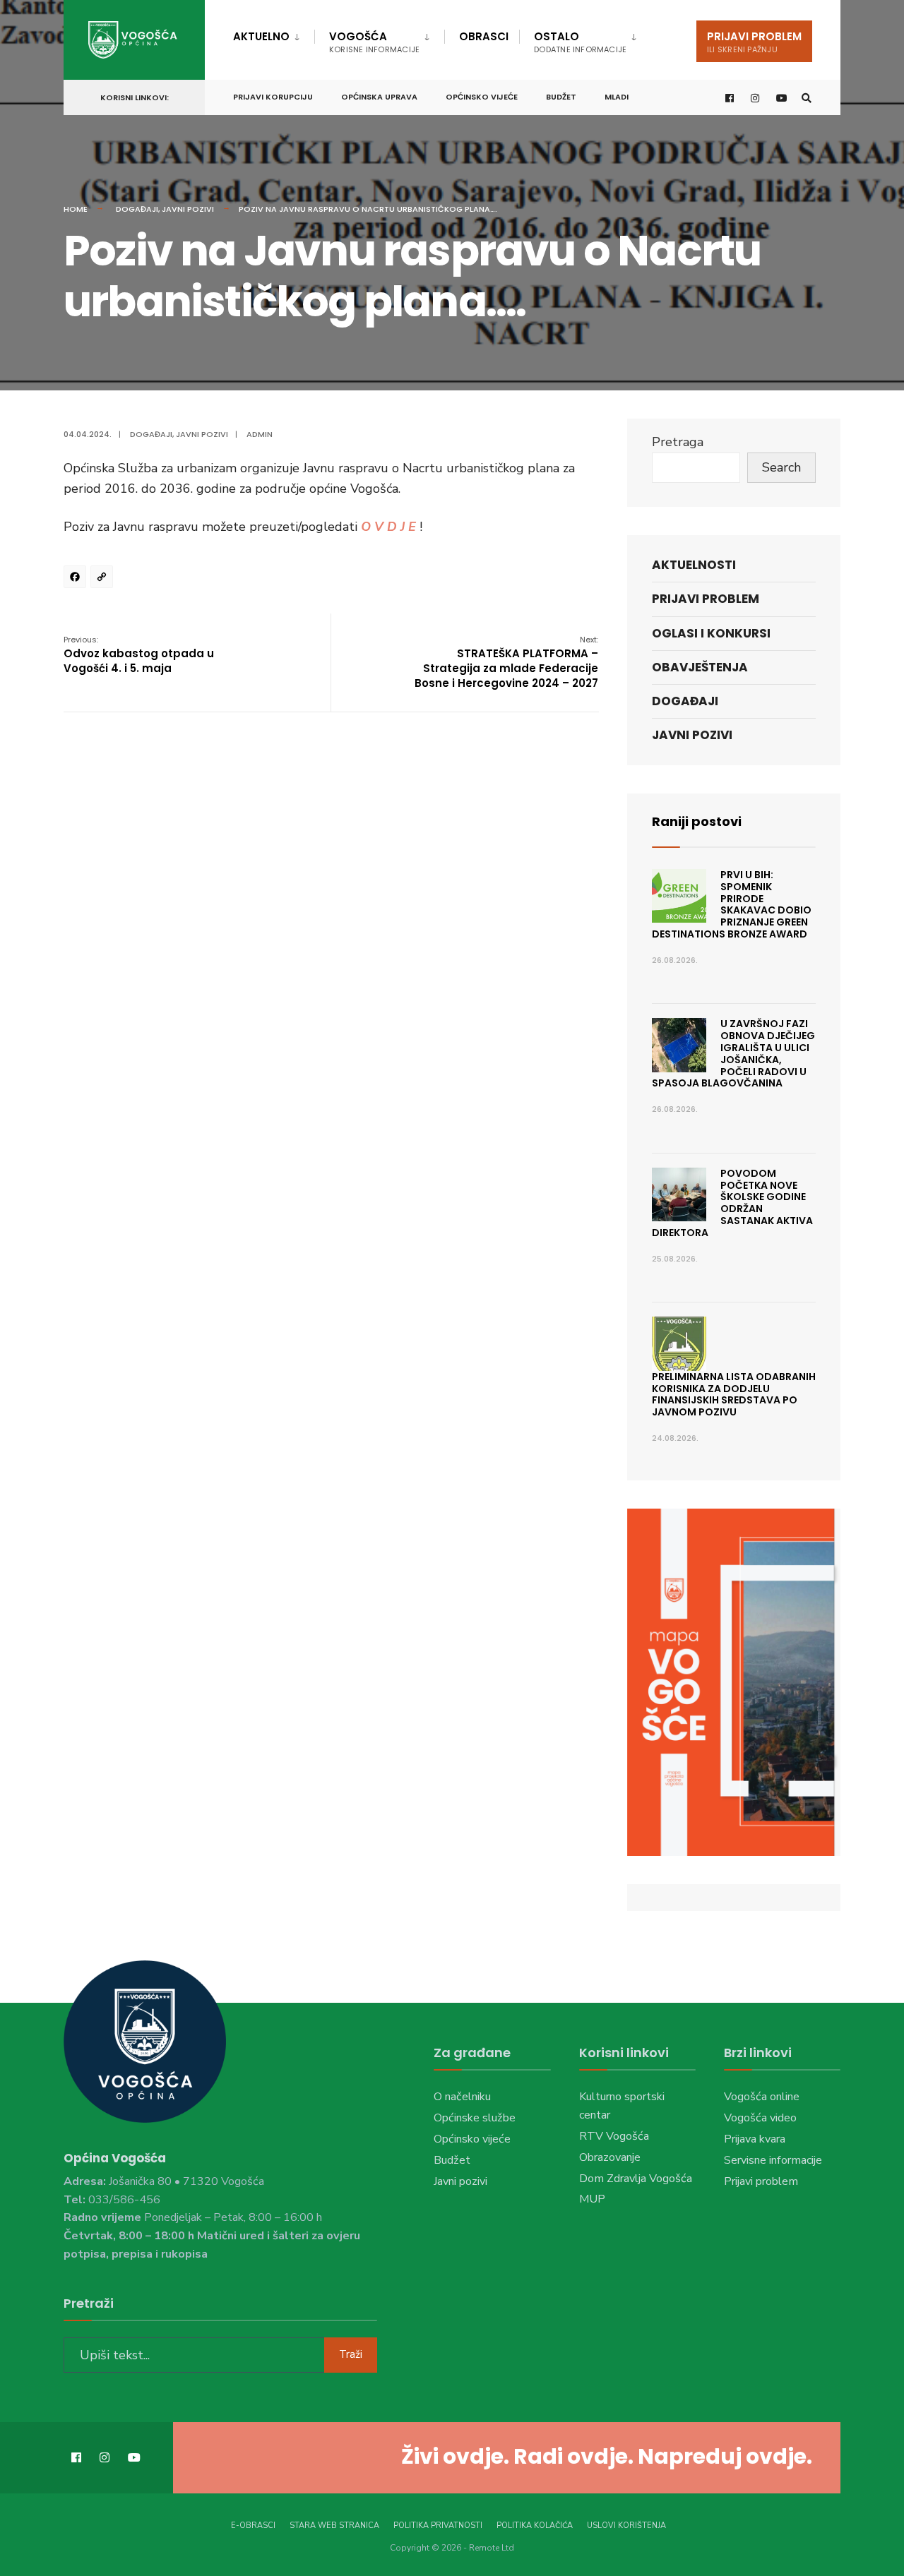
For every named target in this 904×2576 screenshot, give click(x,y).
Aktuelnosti (694, 565)
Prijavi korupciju (273, 97)
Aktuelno (261, 36)
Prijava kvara (755, 2139)
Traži (351, 2354)
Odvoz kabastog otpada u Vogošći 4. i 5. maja (139, 655)
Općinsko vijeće (482, 97)
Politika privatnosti (438, 2526)
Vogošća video (760, 2118)
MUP (592, 2199)
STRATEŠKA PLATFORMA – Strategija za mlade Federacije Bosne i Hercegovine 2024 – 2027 (506, 662)
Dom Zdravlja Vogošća (636, 2179)
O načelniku (462, 2097)
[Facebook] (77, 579)
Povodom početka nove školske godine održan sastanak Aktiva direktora (732, 1203)
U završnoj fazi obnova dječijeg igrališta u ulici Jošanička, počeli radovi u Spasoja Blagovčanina (733, 1053)
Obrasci (484, 36)
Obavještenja (700, 667)
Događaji (137, 209)
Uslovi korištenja (626, 2526)
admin (260, 434)
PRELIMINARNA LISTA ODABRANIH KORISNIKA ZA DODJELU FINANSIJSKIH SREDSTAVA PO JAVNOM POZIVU (734, 1394)
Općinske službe (475, 2118)
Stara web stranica (334, 2526)
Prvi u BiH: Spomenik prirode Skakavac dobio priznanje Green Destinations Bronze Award (732, 904)
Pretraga (678, 442)
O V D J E (388, 527)
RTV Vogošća (614, 2136)
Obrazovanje (610, 2157)
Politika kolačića (535, 2526)
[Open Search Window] (807, 98)
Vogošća (374, 42)
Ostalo (580, 42)
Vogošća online (762, 2097)
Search (781, 467)
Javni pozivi (188, 209)
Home (76, 209)
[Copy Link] (104, 579)
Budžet (561, 97)
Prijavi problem (754, 42)
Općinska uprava (379, 97)
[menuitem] (274, 34)
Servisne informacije (773, 2160)
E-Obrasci (253, 2526)
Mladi (617, 97)
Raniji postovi (697, 821)
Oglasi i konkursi (711, 633)
